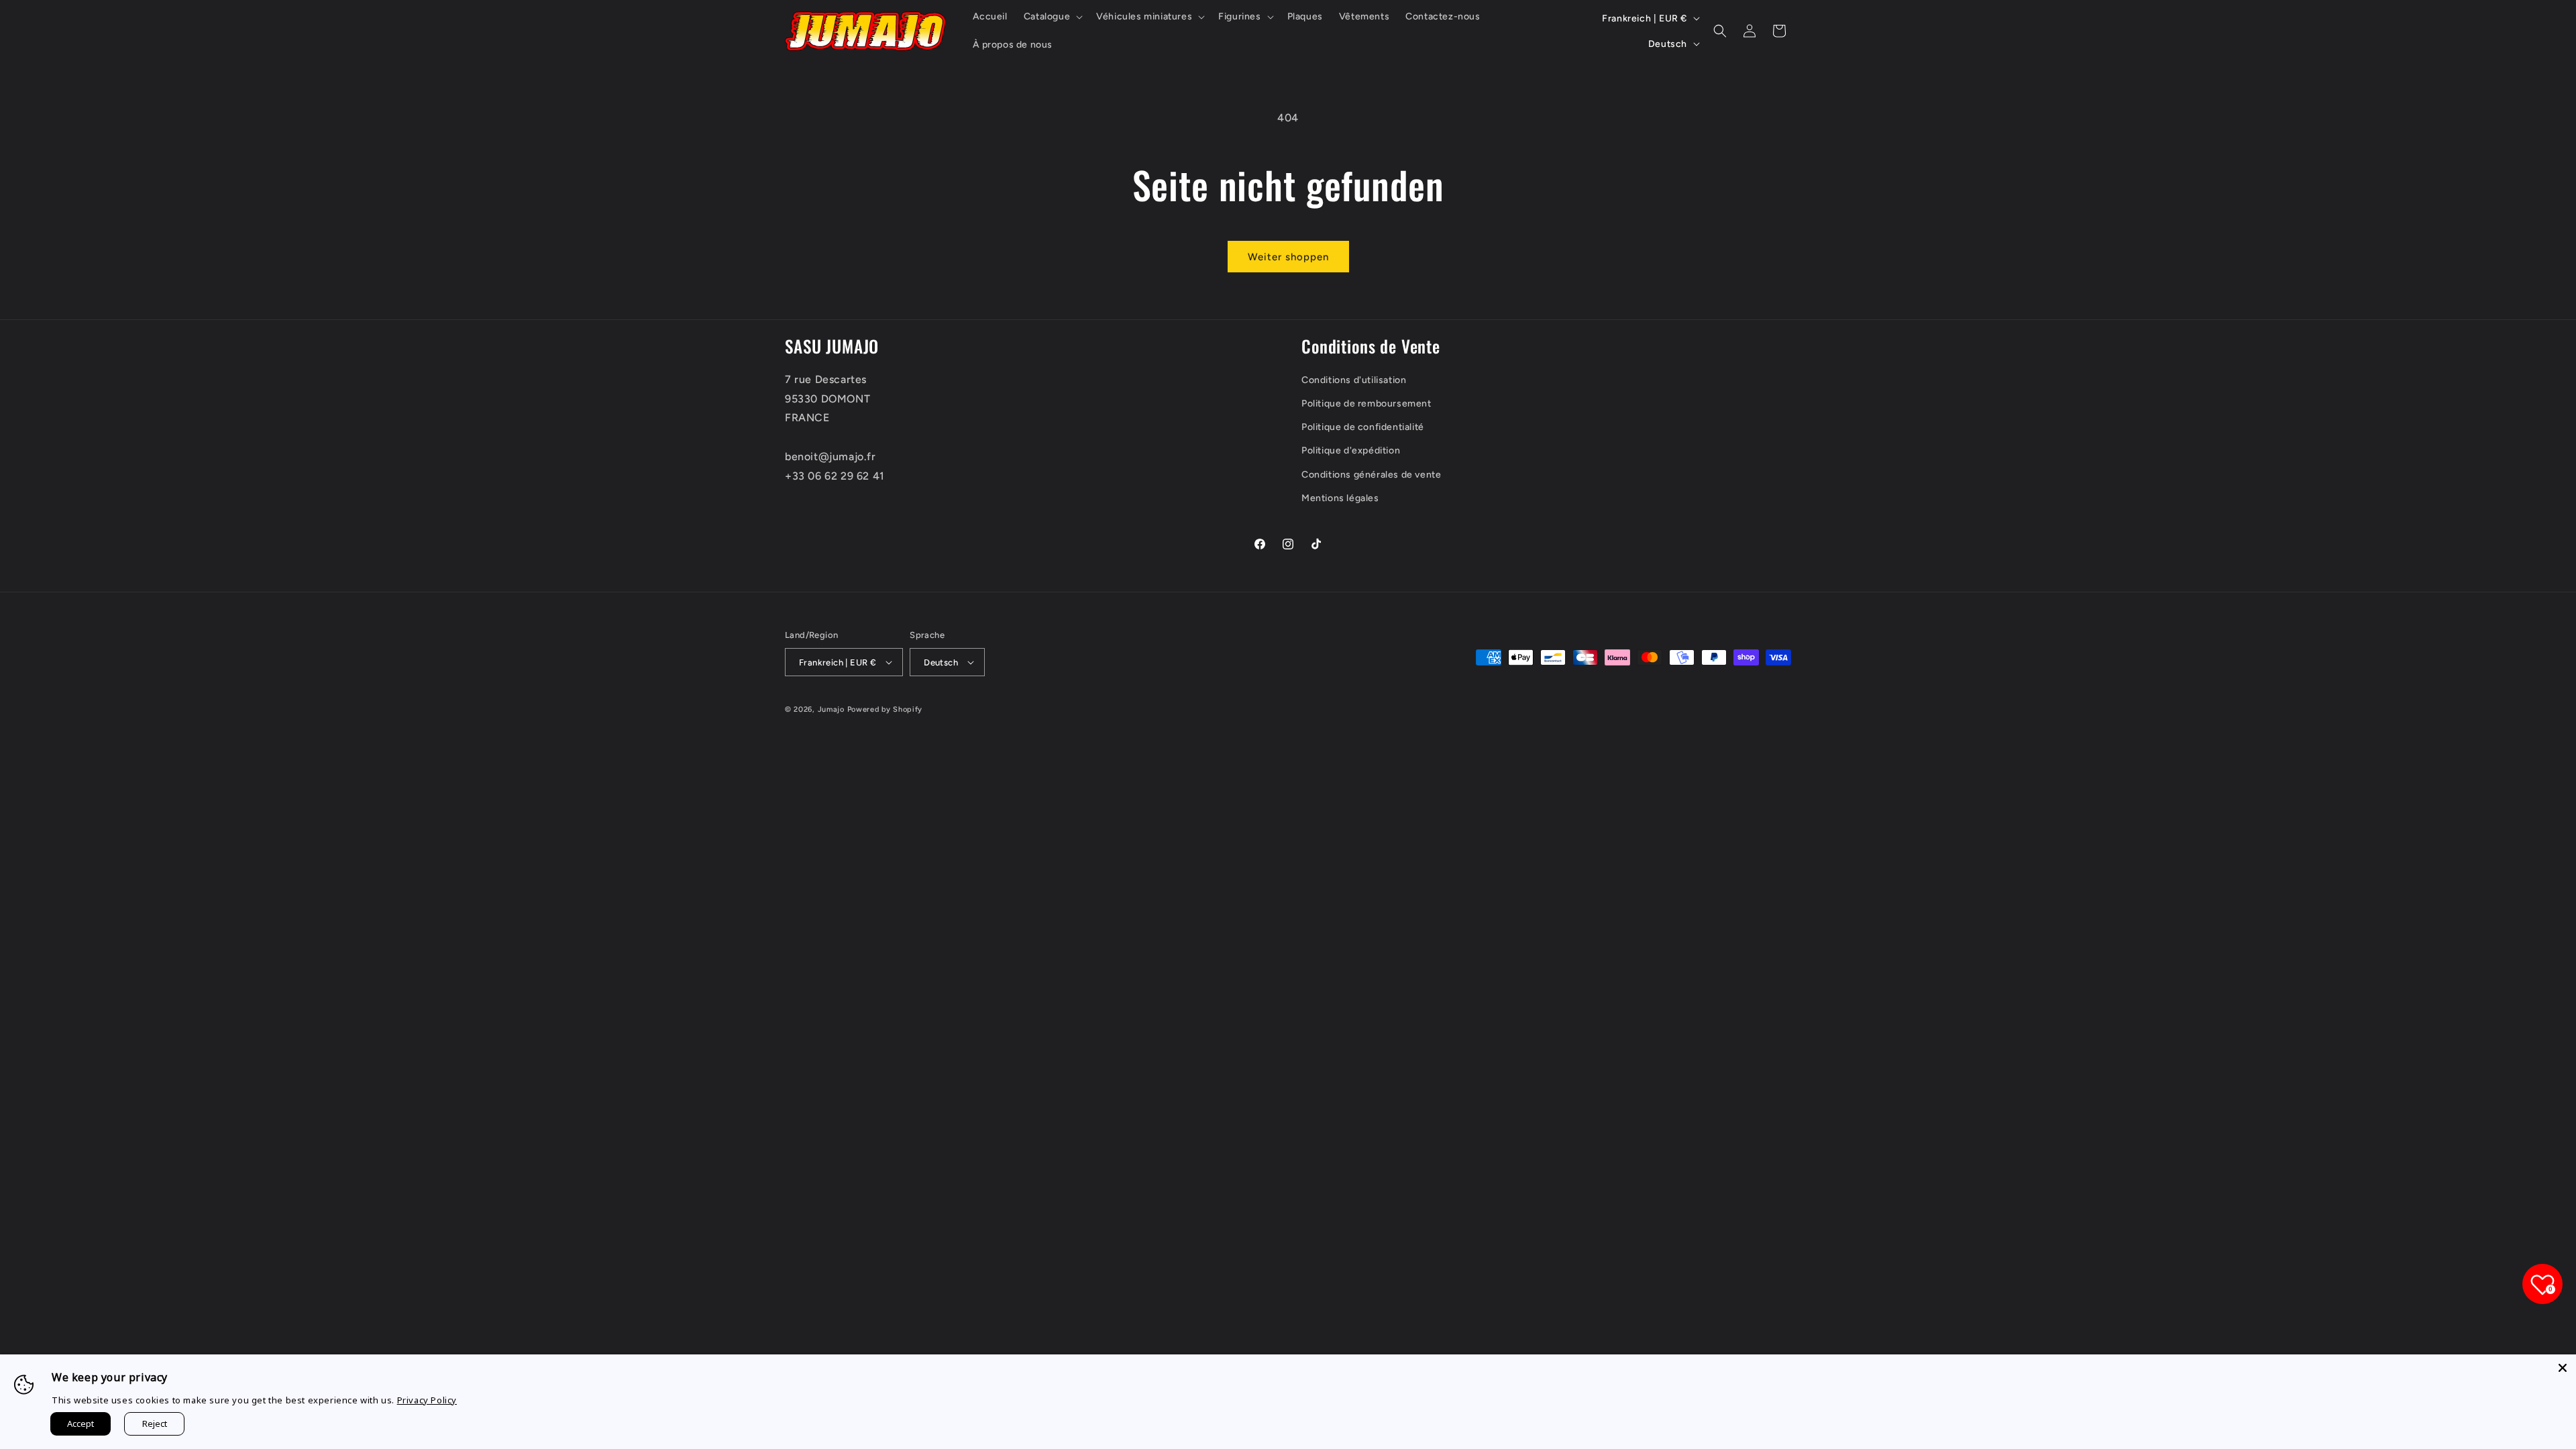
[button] (1052, 17)
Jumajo (831, 709)
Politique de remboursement (1366, 404)
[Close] (2563, 1368)
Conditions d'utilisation (1354, 380)
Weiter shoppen (1288, 257)
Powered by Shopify (885, 709)
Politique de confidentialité (1363, 427)
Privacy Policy (427, 1400)
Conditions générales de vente (1371, 475)
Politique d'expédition (1351, 450)
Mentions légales (1340, 498)
